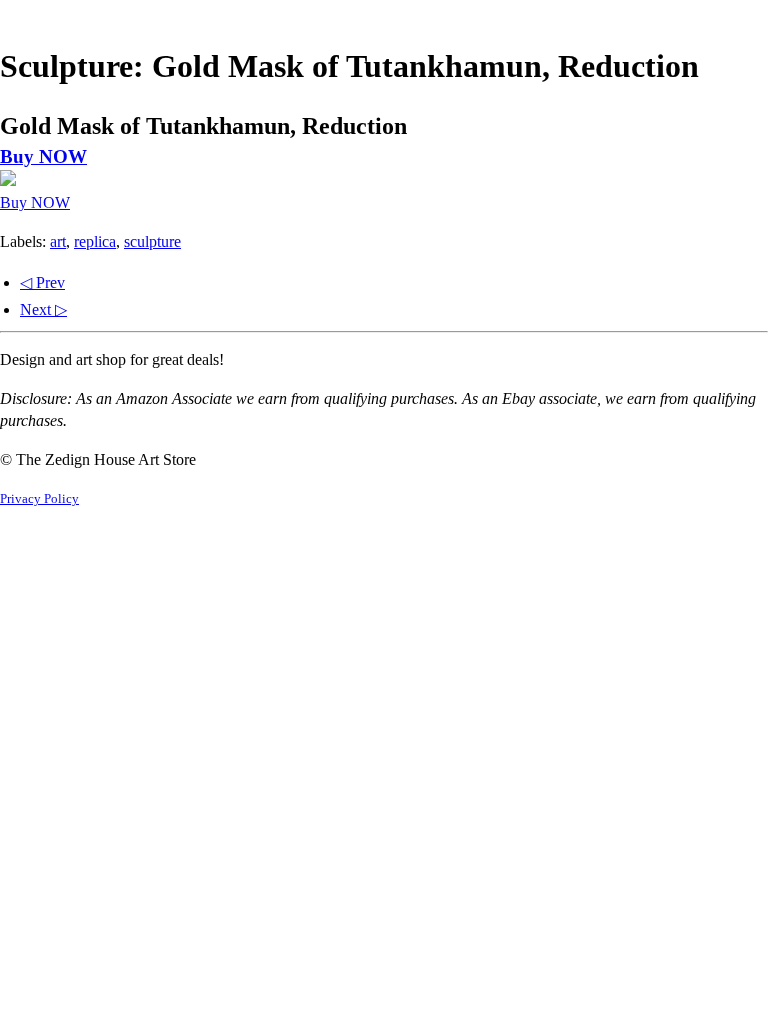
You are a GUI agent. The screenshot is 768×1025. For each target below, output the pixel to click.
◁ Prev (42, 282)
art (58, 241)
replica (95, 241)
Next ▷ (43, 309)
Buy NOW (43, 156)
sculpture (152, 241)
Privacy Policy (39, 499)
